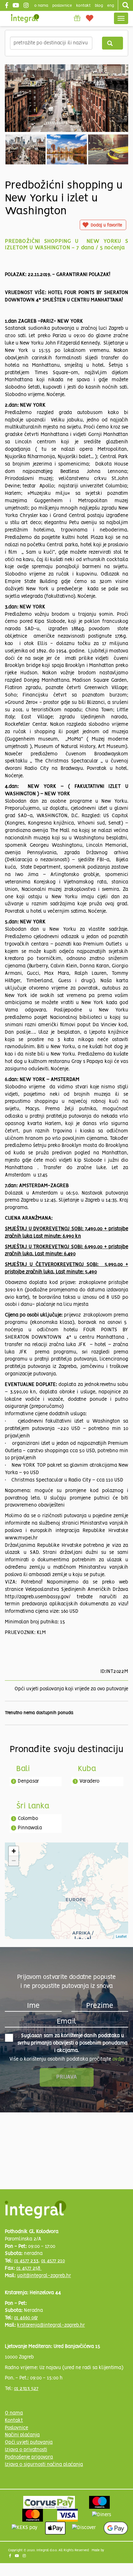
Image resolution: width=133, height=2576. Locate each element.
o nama (41, 6)
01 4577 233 (26, 2261)
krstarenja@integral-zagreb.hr (51, 2325)
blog (99, 6)
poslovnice (62, 6)
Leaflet (121, 1936)
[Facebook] (7, 6)
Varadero (89, 1781)
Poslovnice (16, 2428)
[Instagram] (27, 6)
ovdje (118, 2059)
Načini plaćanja (22, 2435)
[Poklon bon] (77, 18)
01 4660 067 (26, 2318)
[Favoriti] (90, 18)
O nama (14, 2413)
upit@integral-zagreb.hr (44, 2276)
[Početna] (25, 18)
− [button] (14, 1861)
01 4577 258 (29, 2268)
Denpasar (28, 1781)
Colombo (28, 1819)
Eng (111, 6)
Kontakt (83, 6)
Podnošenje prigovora (29, 2457)
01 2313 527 (26, 2389)
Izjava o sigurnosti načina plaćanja (44, 2465)
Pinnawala (30, 1828)
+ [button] (14, 1851)
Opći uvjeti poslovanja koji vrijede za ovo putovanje (71, 1689)
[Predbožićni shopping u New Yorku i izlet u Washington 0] (66, 98)
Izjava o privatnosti (26, 2450)
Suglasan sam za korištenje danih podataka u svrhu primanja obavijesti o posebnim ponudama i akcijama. (72, 2043)
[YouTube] (17, 6)
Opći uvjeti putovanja (29, 2442)
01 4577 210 (53, 2261)
